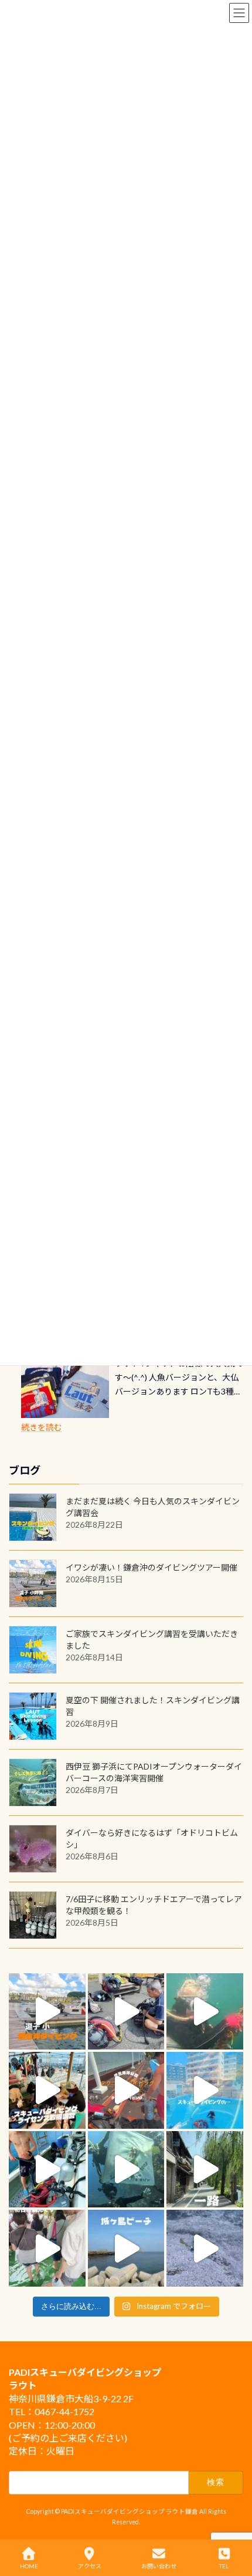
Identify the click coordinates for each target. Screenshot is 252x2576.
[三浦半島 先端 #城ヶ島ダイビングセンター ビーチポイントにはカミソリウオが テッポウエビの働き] (205, 2248)
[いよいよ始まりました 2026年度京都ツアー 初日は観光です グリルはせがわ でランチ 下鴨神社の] (47, 2248)
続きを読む (42, 1427)
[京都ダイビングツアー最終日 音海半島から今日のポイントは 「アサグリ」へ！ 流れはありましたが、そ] (47, 2170)
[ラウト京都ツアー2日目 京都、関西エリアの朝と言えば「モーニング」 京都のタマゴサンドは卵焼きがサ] (205, 2170)
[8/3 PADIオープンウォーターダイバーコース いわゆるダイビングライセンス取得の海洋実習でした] (126, 2012)
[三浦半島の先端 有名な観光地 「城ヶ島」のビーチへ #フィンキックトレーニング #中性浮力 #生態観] (126, 2248)
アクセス (90, 2566)
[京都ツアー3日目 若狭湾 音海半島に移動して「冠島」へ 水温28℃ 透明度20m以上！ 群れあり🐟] (126, 2170)
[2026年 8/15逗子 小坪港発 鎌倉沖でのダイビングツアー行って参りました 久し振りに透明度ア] (47, 2012)
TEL (224, 2566)
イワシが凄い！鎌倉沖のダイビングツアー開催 (151, 1567)
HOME (29, 2566)
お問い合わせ (159, 2566)
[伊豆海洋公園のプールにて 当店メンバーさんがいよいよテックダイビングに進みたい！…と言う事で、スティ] (126, 2090)
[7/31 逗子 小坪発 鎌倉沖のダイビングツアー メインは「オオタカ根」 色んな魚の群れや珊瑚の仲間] (205, 2012)
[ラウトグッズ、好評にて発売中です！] (65, 1389)
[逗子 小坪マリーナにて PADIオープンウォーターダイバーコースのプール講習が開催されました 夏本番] (205, 2090)
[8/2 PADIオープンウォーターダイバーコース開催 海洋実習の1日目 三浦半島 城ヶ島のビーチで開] (47, 2090)
